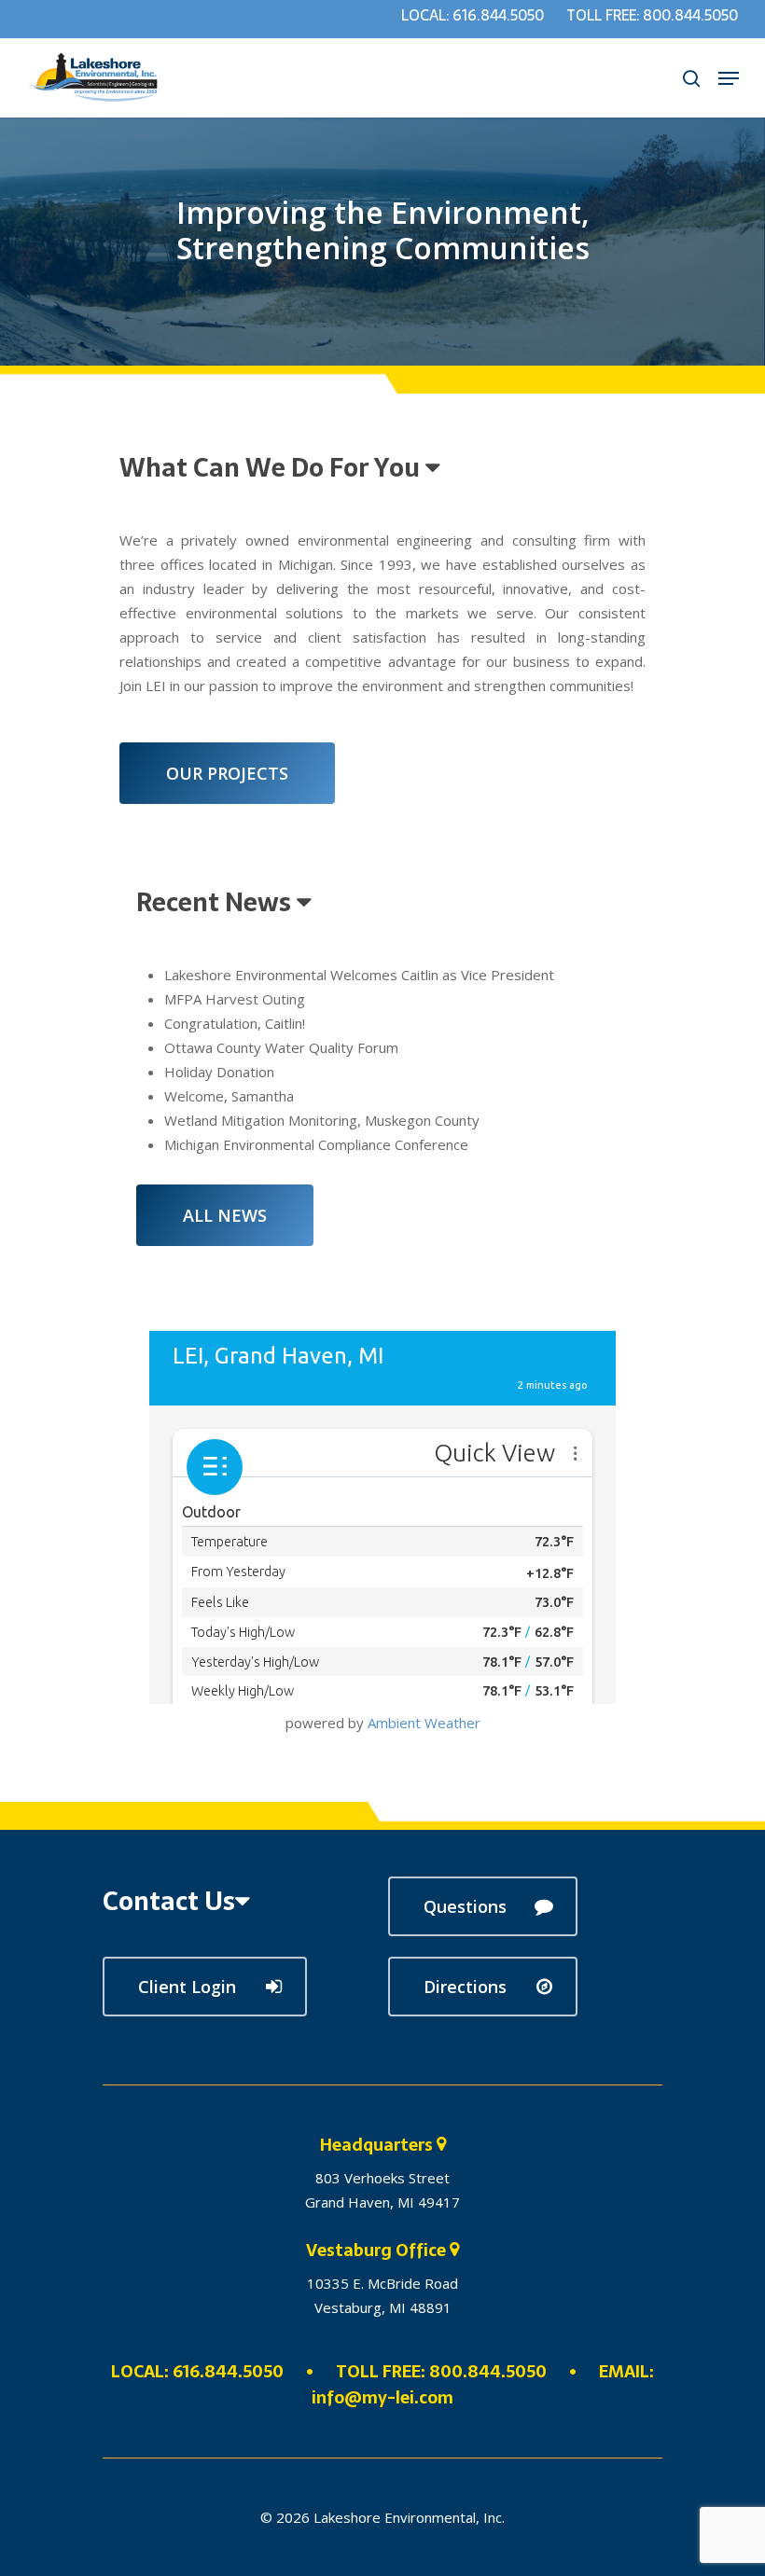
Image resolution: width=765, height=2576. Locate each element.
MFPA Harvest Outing (235, 999)
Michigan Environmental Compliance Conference (316, 1144)
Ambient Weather (424, 1723)
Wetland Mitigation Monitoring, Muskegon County (322, 1120)
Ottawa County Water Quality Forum (281, 1047)
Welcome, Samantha (229, 1096)
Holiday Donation (219, 1072)
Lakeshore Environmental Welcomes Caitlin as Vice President (359, 975)
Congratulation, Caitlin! (235, 1023)
